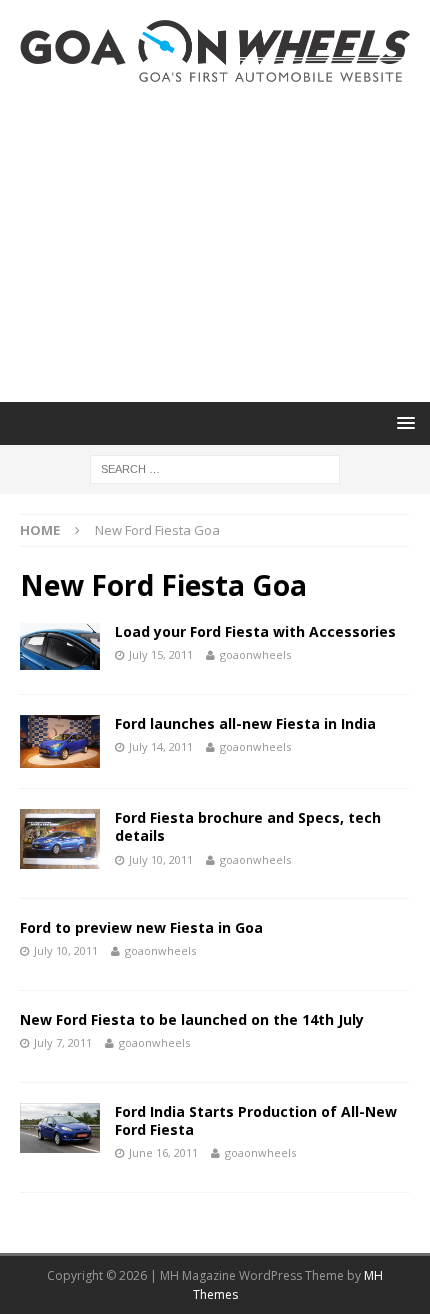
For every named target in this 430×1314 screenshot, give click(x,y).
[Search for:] (215, 467)
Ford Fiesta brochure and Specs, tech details (248, 826)
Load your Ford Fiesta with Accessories (255, 631)
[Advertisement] (215, 242)
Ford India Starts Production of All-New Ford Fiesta (256, 1120)
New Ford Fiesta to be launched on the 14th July (192, 1019)
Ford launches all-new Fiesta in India (245, 723)
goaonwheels (255, 654)
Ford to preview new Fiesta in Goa (141, 927)
